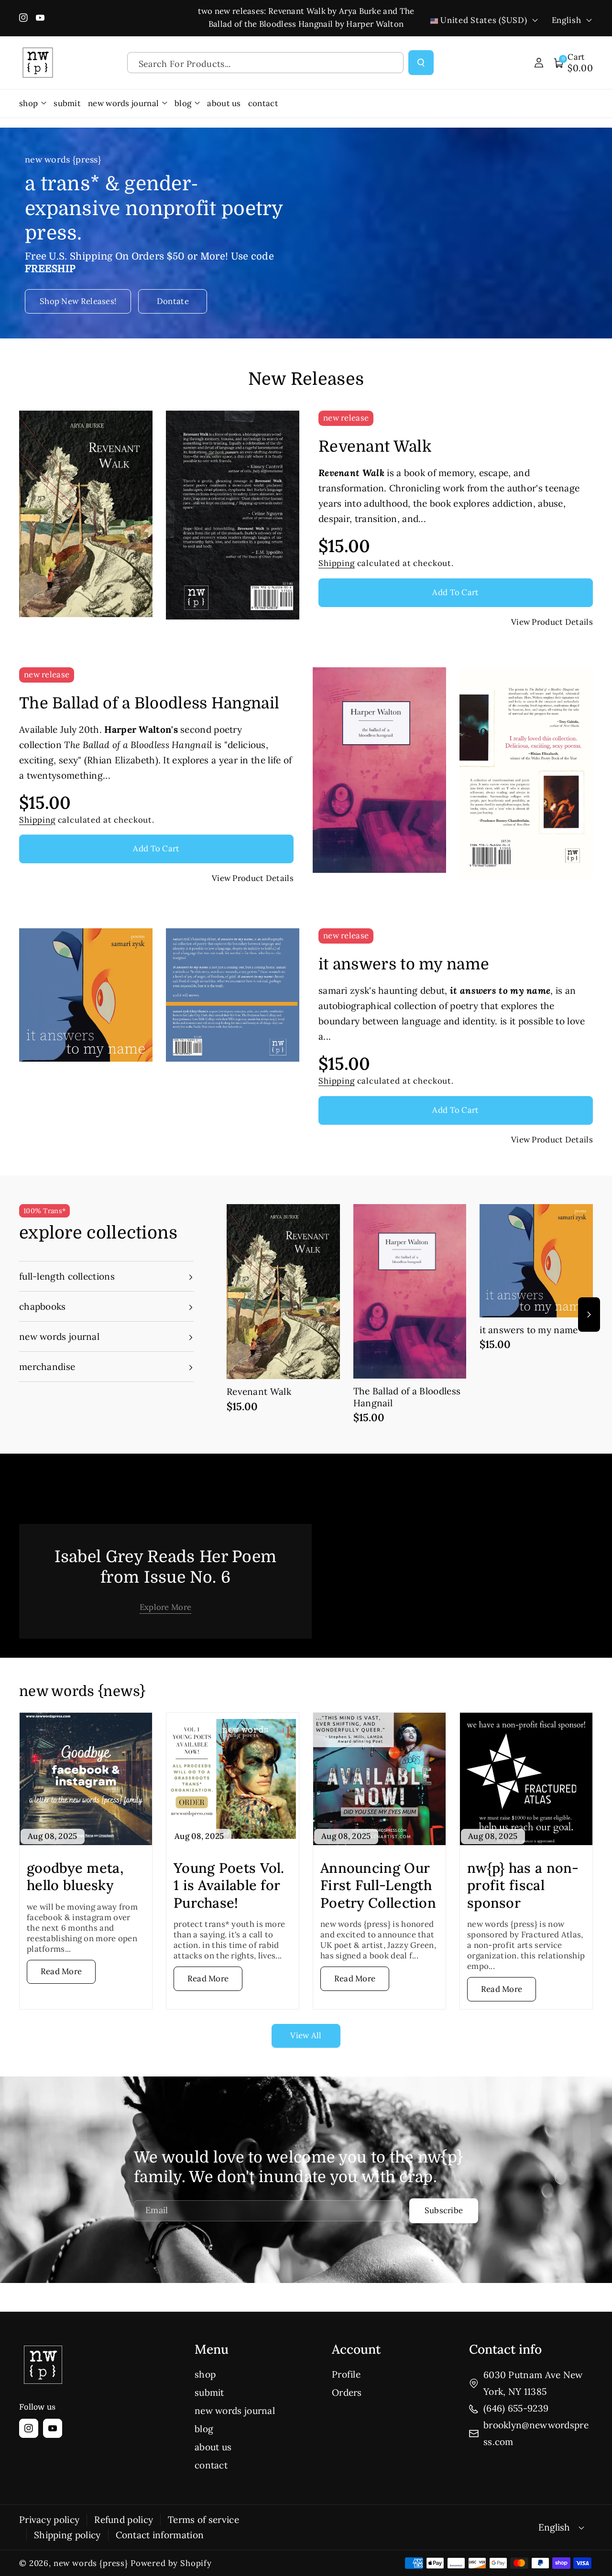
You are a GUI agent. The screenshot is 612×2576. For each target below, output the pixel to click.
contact (211, 2465)
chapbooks (43, 1306)
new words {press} (91, 2563)
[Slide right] (589, 1315)
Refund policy (124, 2520)
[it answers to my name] (536, 1261)
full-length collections (67, 1276)
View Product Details (552, 622)
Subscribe (444, 2210)
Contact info (505, 2349)
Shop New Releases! (78, 301)
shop (205, 2374)
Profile (346, 2374)
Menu (212, 2349)
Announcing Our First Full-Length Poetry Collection (378, 1886)
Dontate (173, 301)
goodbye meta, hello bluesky (75, 1877)
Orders (347, 2392)
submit (209, 2392)
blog (204, 2429)
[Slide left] (230, 1315)
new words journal (59, 1337)
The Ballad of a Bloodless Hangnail (149, 703)
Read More (61, 1971)
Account (356, 2349)
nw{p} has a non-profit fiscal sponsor (523, 1886)
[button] (574, 63)
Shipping (337, 563)
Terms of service (203, 2520)
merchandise (47, 1367)
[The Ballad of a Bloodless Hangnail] (410, 1291)
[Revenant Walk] (283, 1292)
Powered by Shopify (171, 2563)
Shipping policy (67, 2535)
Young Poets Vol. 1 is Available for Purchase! (229, 1886)
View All (306, 2035)
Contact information (160, 2535)
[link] (166, 1607)
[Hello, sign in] (539, 63)
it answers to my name (404, 964)
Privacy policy (49, 2520)
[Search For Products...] (421, 63)
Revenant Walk (375, 447)
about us (213, 2447)
